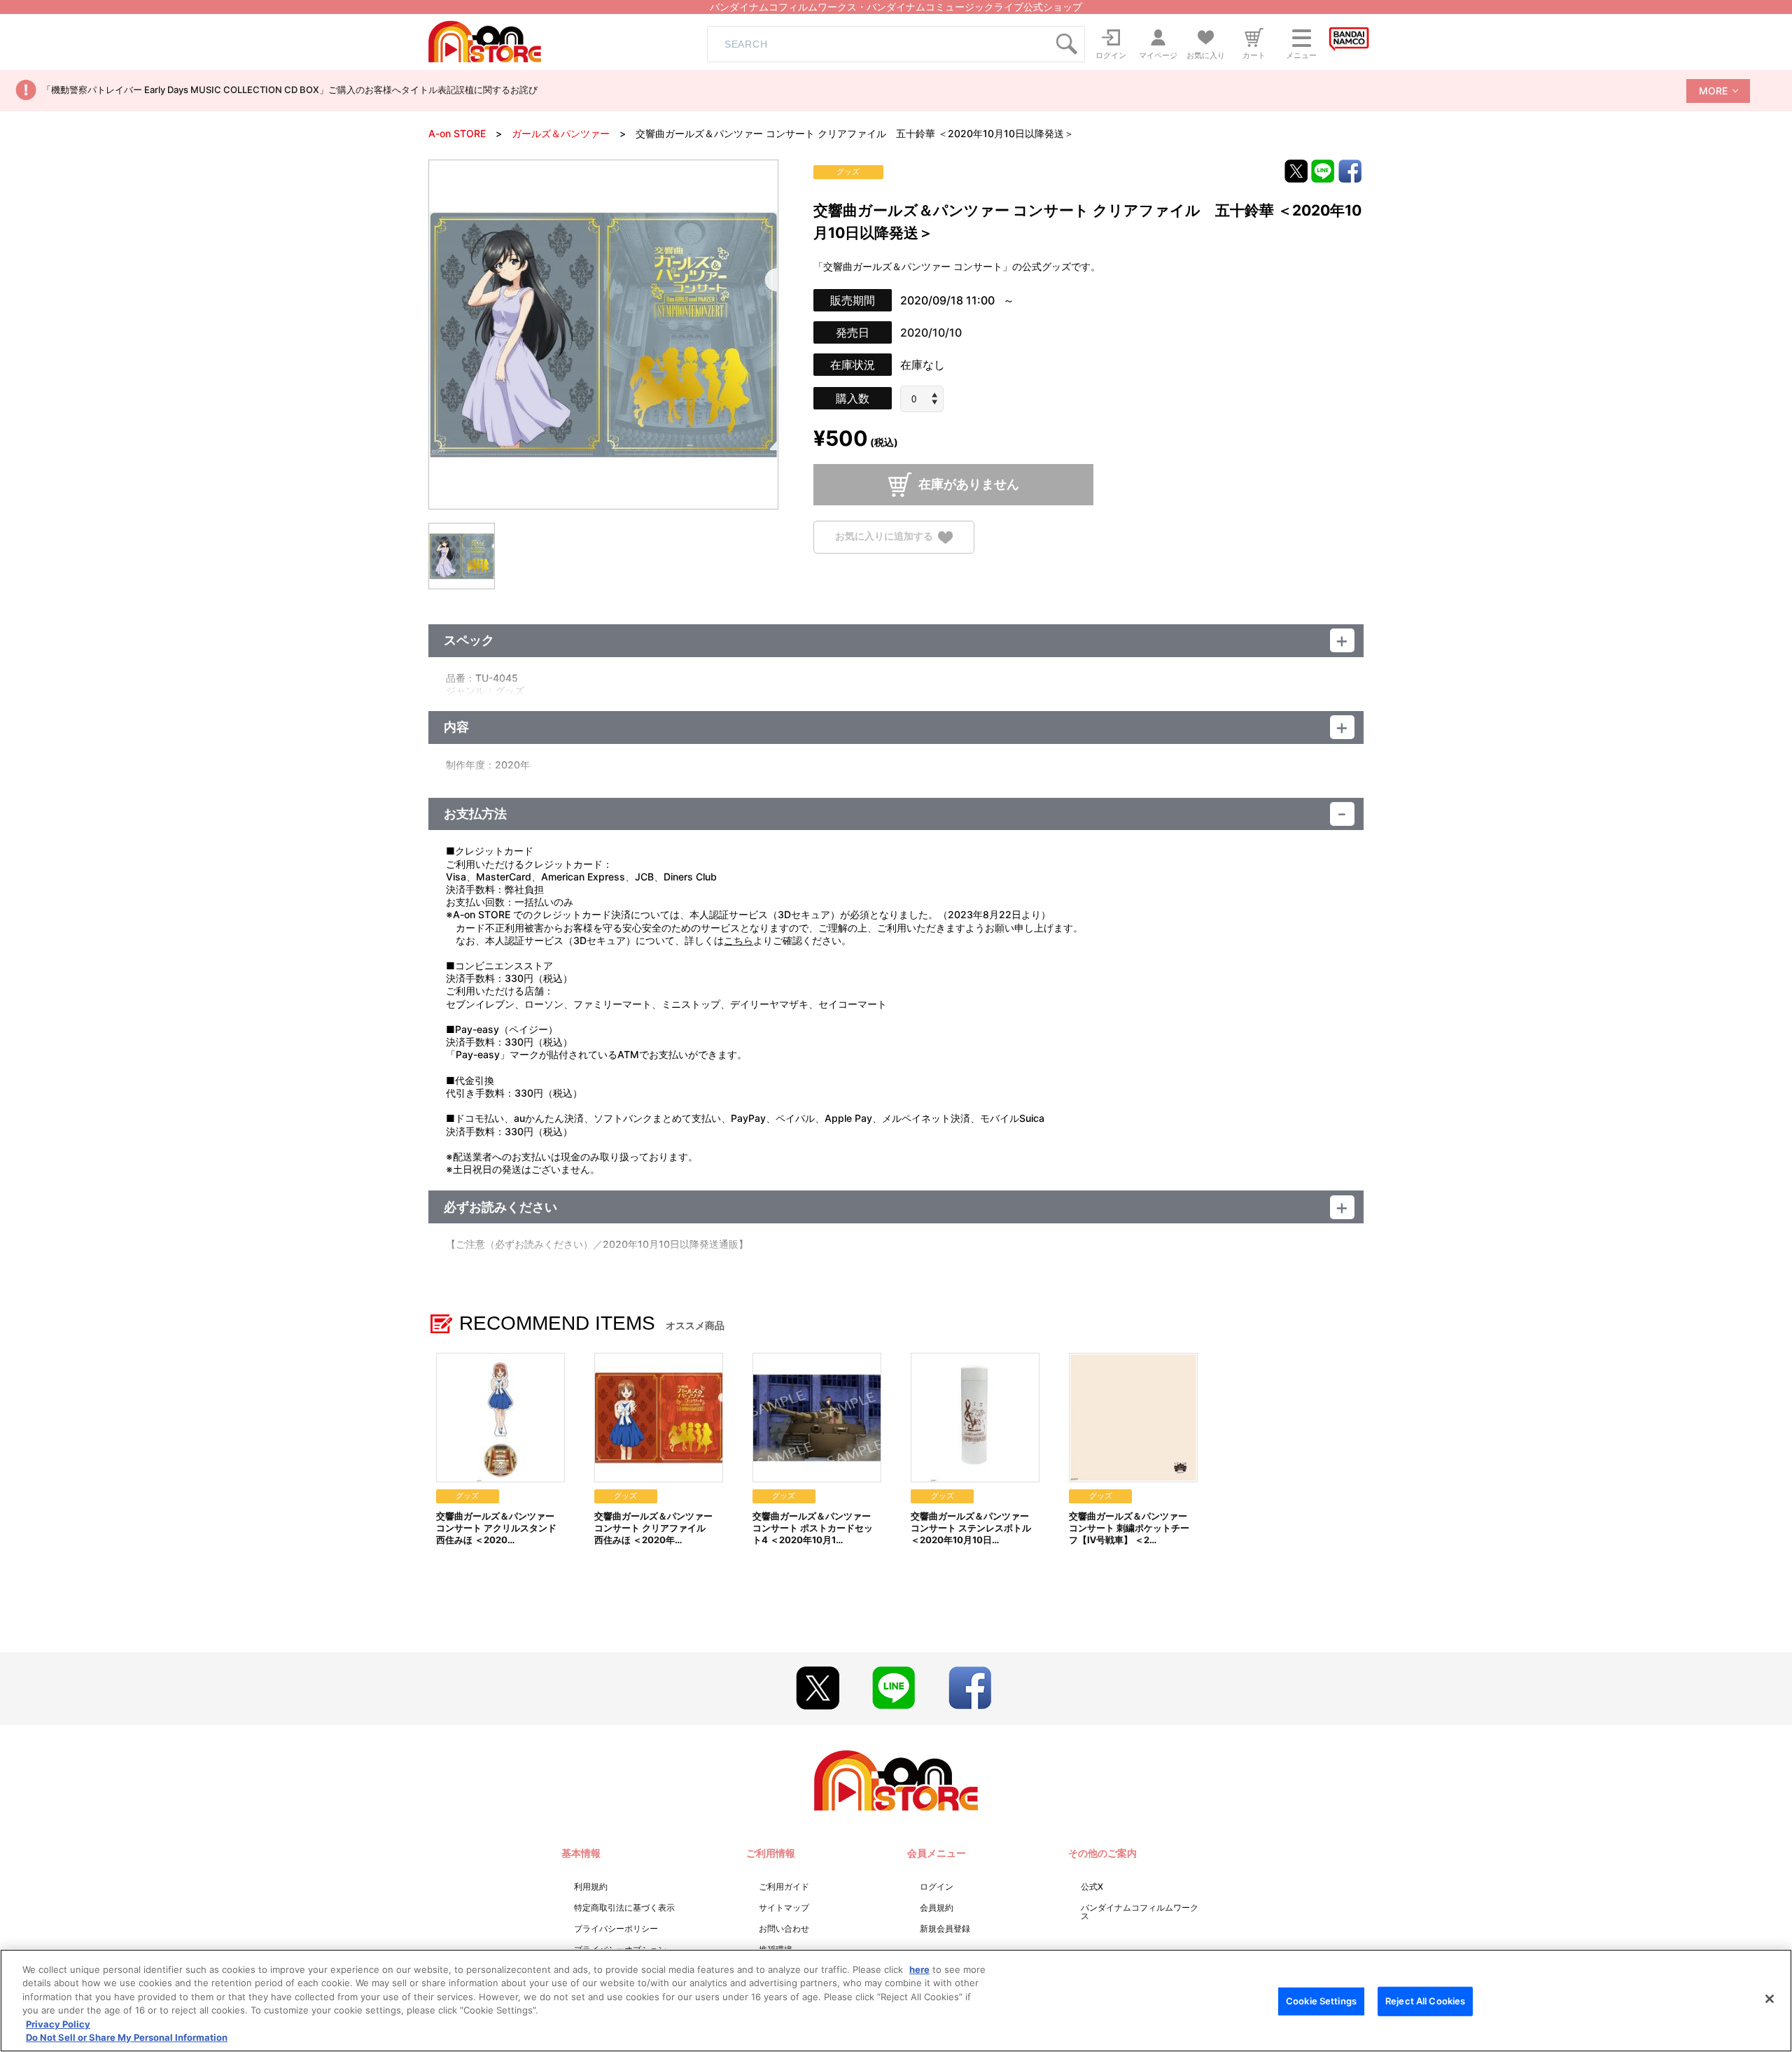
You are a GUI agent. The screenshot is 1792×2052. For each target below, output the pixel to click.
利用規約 (591, 1886)
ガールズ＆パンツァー (561, 133)
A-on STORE (457, 133)
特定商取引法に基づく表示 (624, 1907)
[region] (896, 2001)
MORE (1713, 91)
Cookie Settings (1321, 2001)
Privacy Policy (58, 2024)
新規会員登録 (945, 1928)
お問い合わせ (784, 1928)
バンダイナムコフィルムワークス (1140, 1912)
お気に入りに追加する (884, 536)
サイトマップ (784, 1907)
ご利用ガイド (784, 1886)
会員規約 (937, 1907)
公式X (1092, 1886)
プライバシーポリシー (616, 1928)
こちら (738, 940)
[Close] (1770, 1999)
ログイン (937, 1886)
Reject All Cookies (1425, 2001)
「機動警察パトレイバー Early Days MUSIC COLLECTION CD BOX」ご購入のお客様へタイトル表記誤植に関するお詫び (290, 90)
